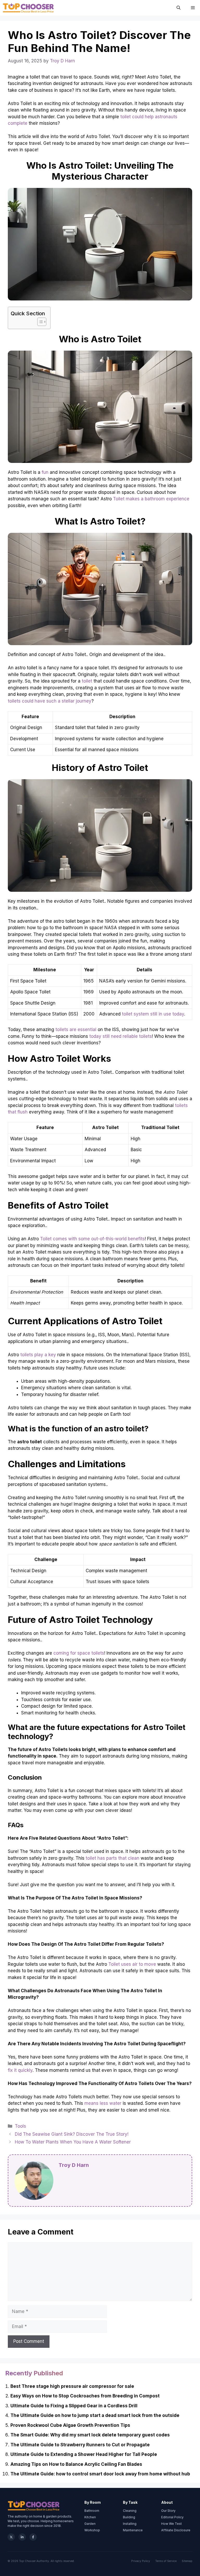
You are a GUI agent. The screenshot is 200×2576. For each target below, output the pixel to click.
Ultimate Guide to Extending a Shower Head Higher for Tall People (84, 2454)
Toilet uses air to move (132, 1964)
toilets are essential (76, 1030)
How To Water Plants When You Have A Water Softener (73, 2142)
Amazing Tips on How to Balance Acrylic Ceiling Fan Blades (76, 2464)
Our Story (168, 2511)
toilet (87, 681)
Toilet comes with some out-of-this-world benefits (92, 1239)
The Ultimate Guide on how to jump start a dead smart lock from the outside (95, 2415)
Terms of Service (166, 2561)
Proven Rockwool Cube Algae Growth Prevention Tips (70, 2425)
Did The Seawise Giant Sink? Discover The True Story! (72, 2134)
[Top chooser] (28, 8)
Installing (130, 2524)
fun (45, 472)
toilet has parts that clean (113, 1858)
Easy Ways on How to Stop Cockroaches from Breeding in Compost (85, 2396)
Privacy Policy (141, 2561)
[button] (179, 8)
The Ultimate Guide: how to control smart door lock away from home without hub (100, 2474)
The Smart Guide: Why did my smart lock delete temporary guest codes (90, 2435)
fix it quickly (20, 2070)
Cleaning (130, 2511)
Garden (90, 2524)
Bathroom (92, 2511)
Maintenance (133, 2530)
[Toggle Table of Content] (39, 322)
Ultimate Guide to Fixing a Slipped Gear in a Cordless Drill (74, 2406)
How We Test (171, 2524)
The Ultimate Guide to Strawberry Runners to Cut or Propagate (80, 2445)
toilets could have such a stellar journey (50, 701)
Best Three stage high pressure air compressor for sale (72, 2386)
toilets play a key (38, 1355)
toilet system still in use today (153, 1014)
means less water (103, 2103)
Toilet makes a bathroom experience (151, 499)
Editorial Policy (172, 2517)
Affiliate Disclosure (176, 2530)
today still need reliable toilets (121, 1036)
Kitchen (90, 2517)
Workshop (92, 2530)
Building (129, 2517)
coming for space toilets (79, 1653)
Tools (20, 2126)
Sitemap (187, 2561)
